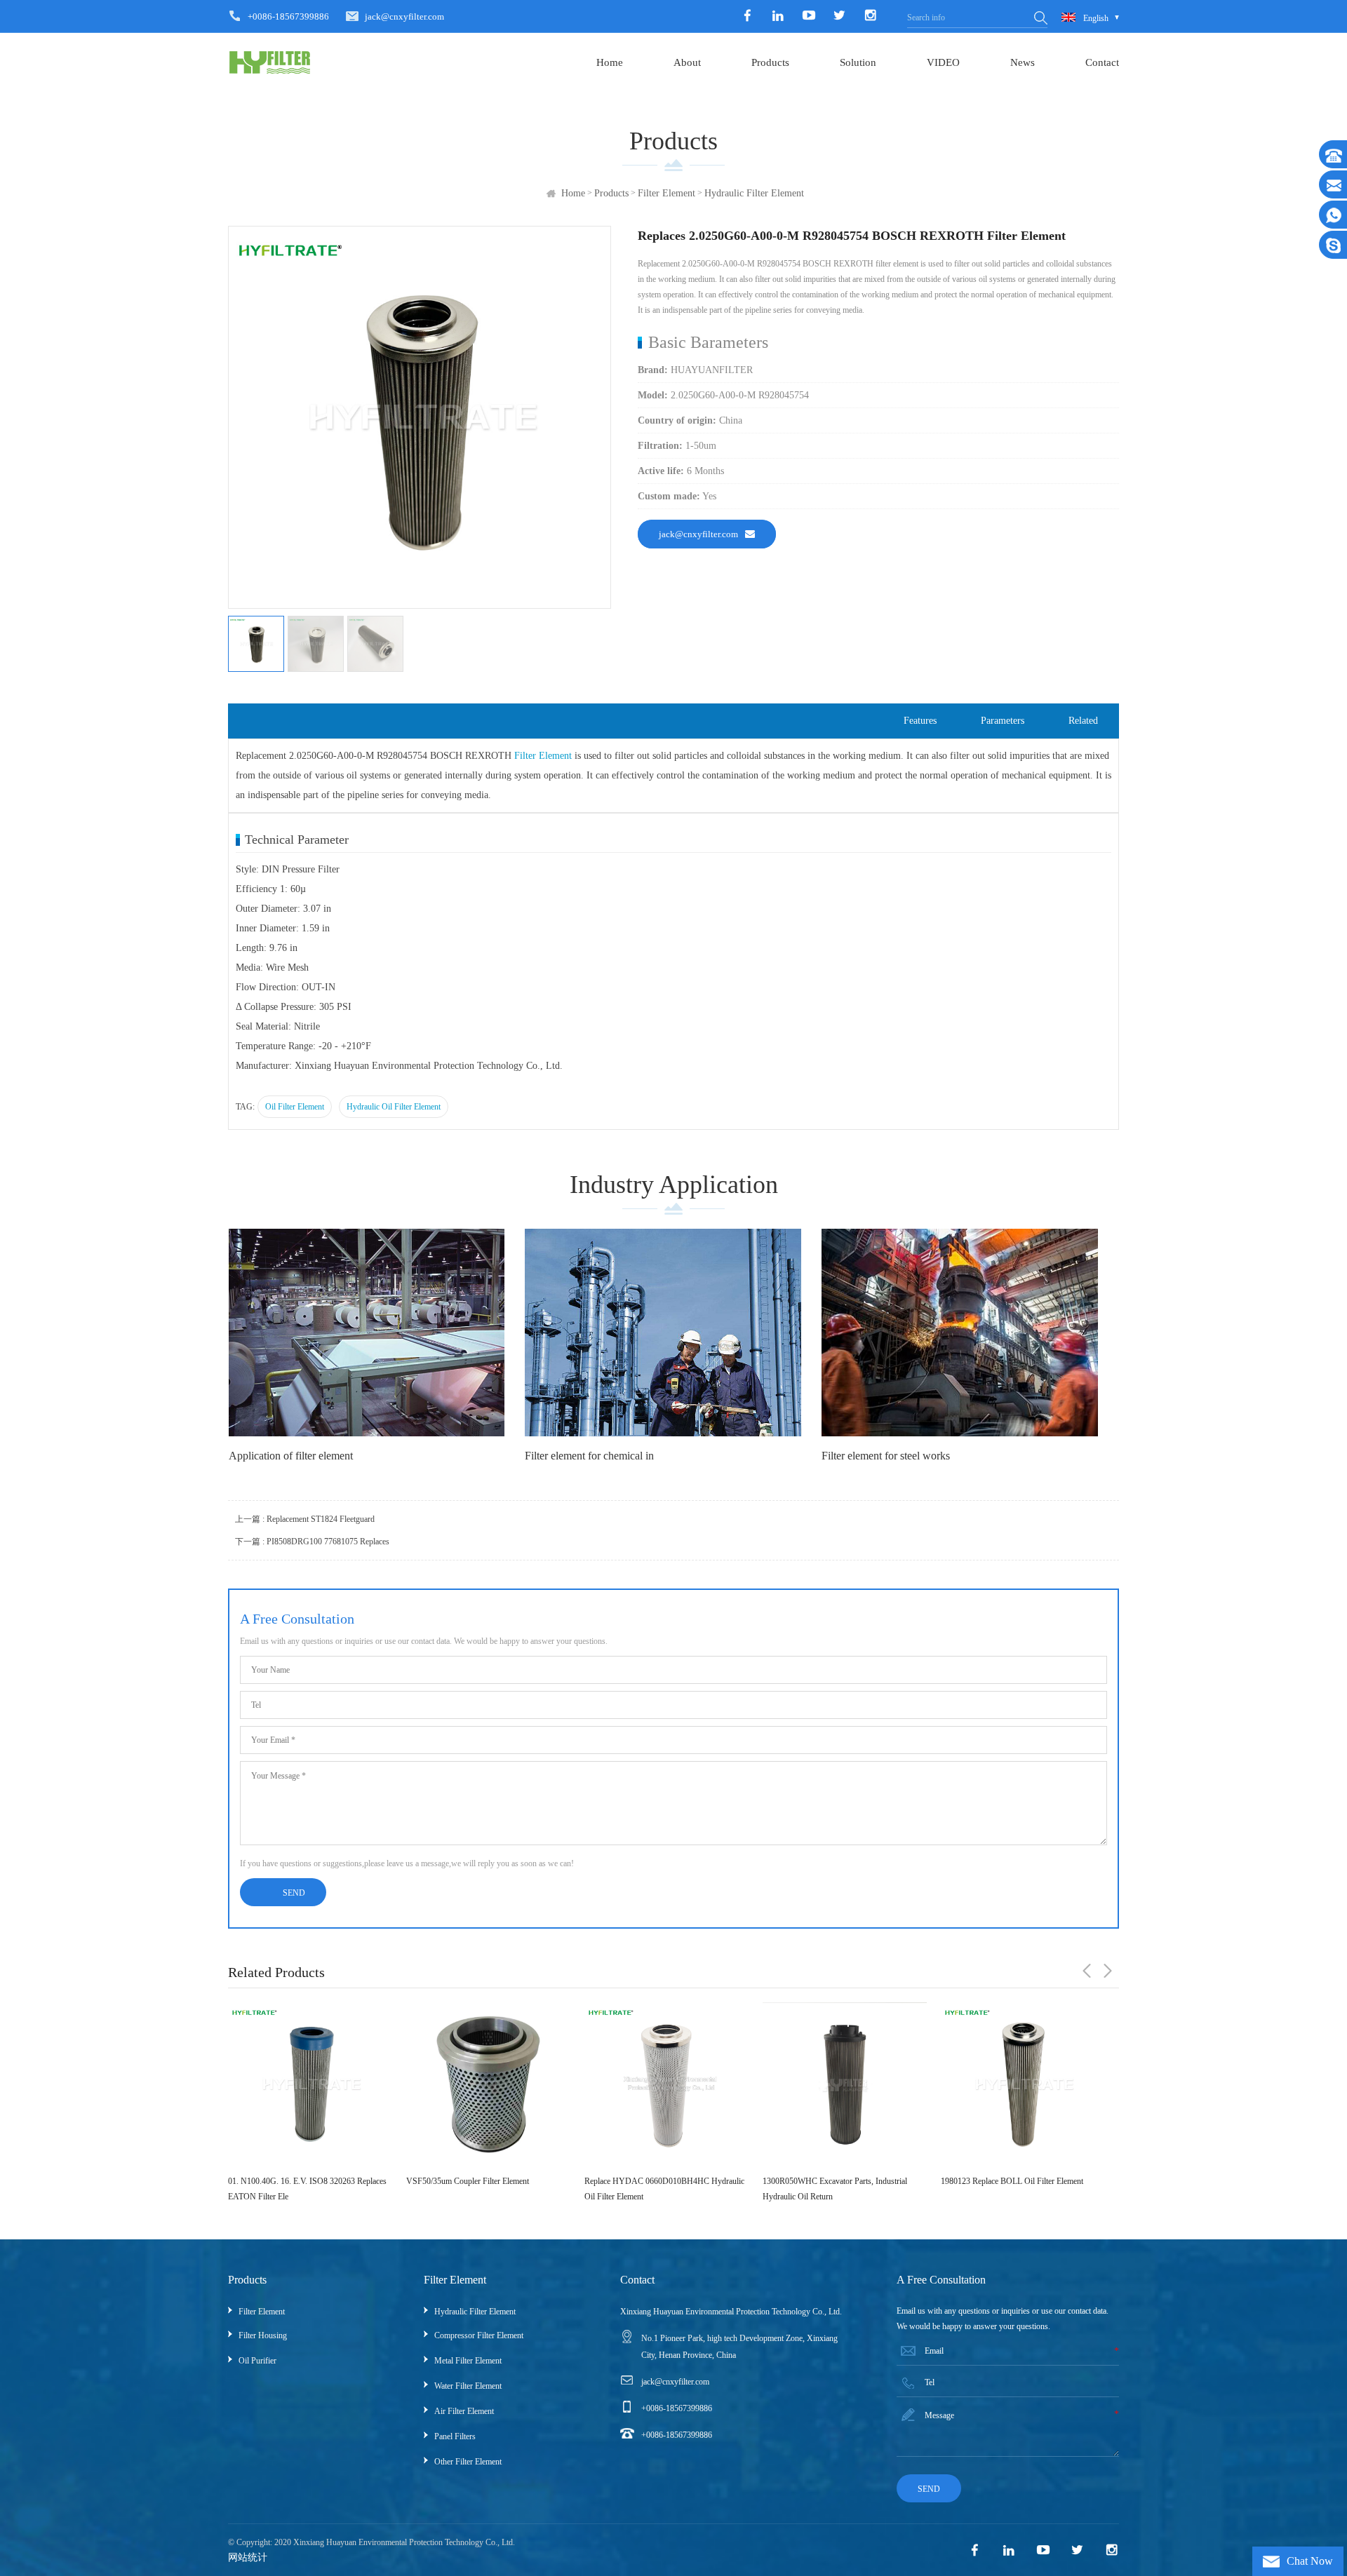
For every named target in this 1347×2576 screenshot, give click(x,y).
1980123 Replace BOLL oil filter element (834, 2181)
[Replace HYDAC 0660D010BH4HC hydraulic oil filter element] (488, 2084)
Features (920, 721)
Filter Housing (263, 2335)
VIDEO (943, 62)
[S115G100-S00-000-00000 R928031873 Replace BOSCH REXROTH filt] (1023, 2084)
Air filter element (464, 2411)
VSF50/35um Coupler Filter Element (289, 2181)
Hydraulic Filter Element (754, 193)
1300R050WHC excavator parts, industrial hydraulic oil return (657, 2189)
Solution (858, 62)
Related (1083, 721)
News (1023, 62)
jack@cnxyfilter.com (404, 16)
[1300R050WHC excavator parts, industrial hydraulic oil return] (666, 2084)
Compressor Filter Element (479, 2335)
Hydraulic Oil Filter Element (394, 1107)
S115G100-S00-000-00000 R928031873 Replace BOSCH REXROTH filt (1010, 2189)
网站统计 (248, 2557)
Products (770, 62)
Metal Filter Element (468, 2361)
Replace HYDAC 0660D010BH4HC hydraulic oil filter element (486, 2189)
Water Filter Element (468, 2386)
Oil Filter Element (295, 1107)
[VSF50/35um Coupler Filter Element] (310, 2084)
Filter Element (666, 193)
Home (610, 62)
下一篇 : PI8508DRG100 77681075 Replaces (312, 1542)
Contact (1102, 62)
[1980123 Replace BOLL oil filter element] (845, 2084)
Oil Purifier (257, 2361)
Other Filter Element (468, 2462)
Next (1108, 1971)
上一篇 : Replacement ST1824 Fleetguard (305, 1519)
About (687, 62)
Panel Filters (455, 2436)
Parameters (1003, 721)
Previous (1087, 1971)
